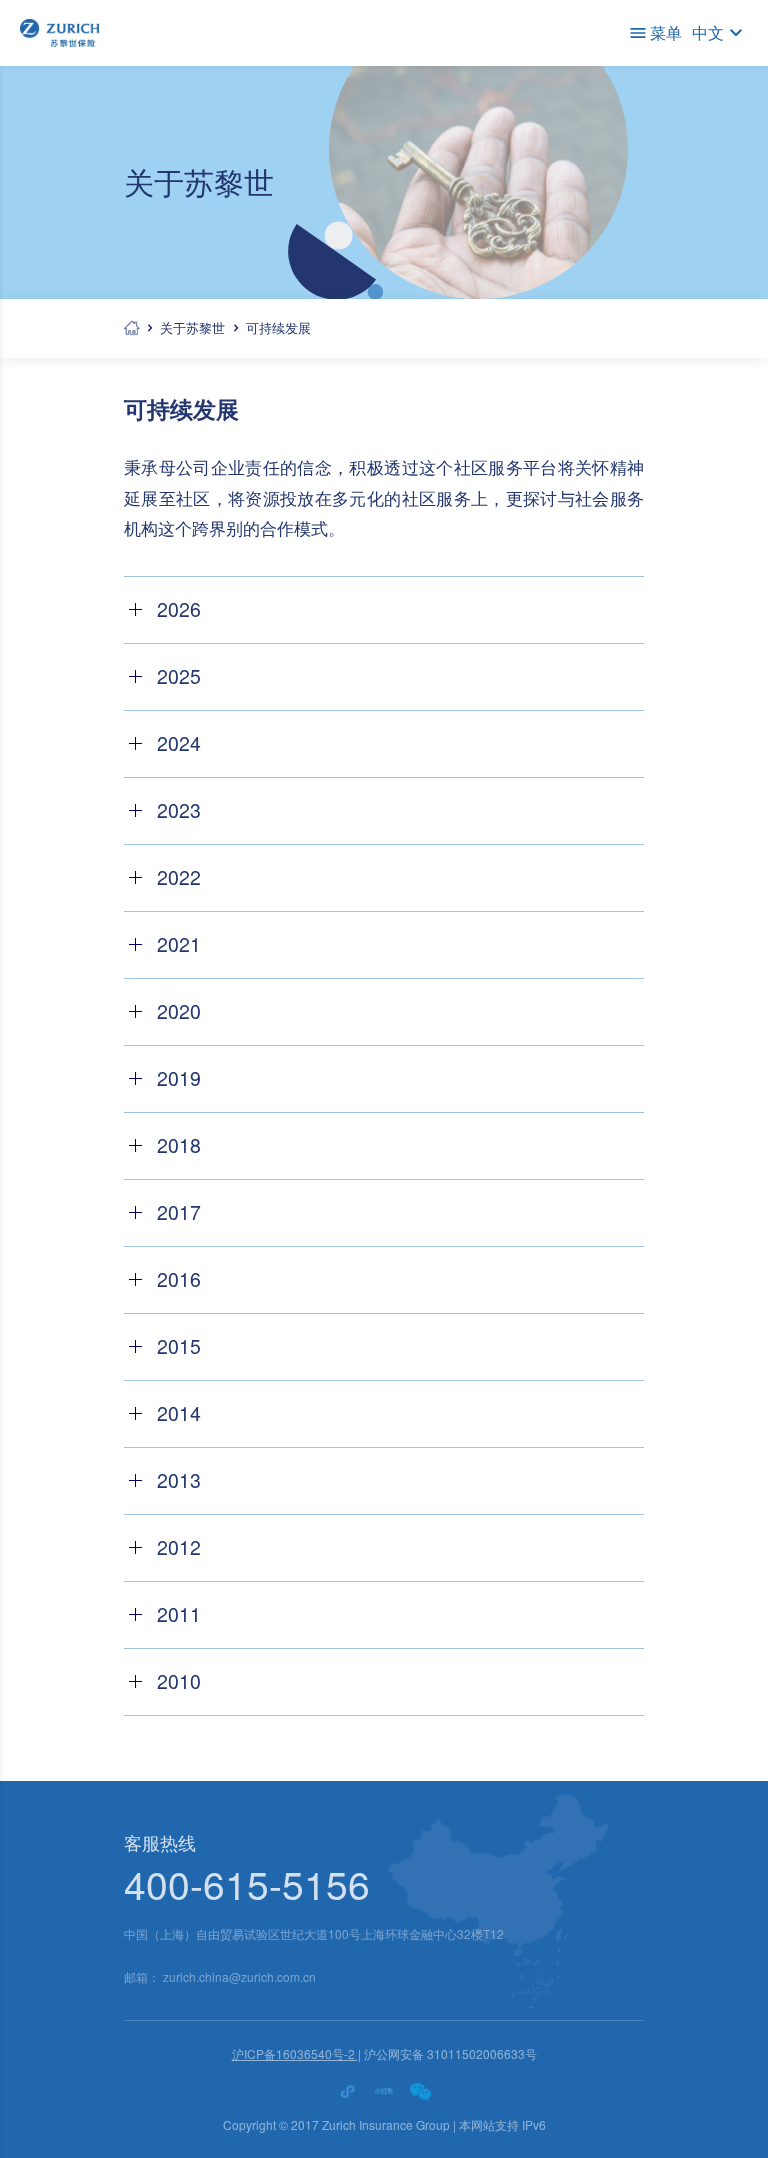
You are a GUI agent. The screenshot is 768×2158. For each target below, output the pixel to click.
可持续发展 (278, 327)
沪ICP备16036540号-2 (295, 2053)
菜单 (666, 32)
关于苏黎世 (192, 327)
